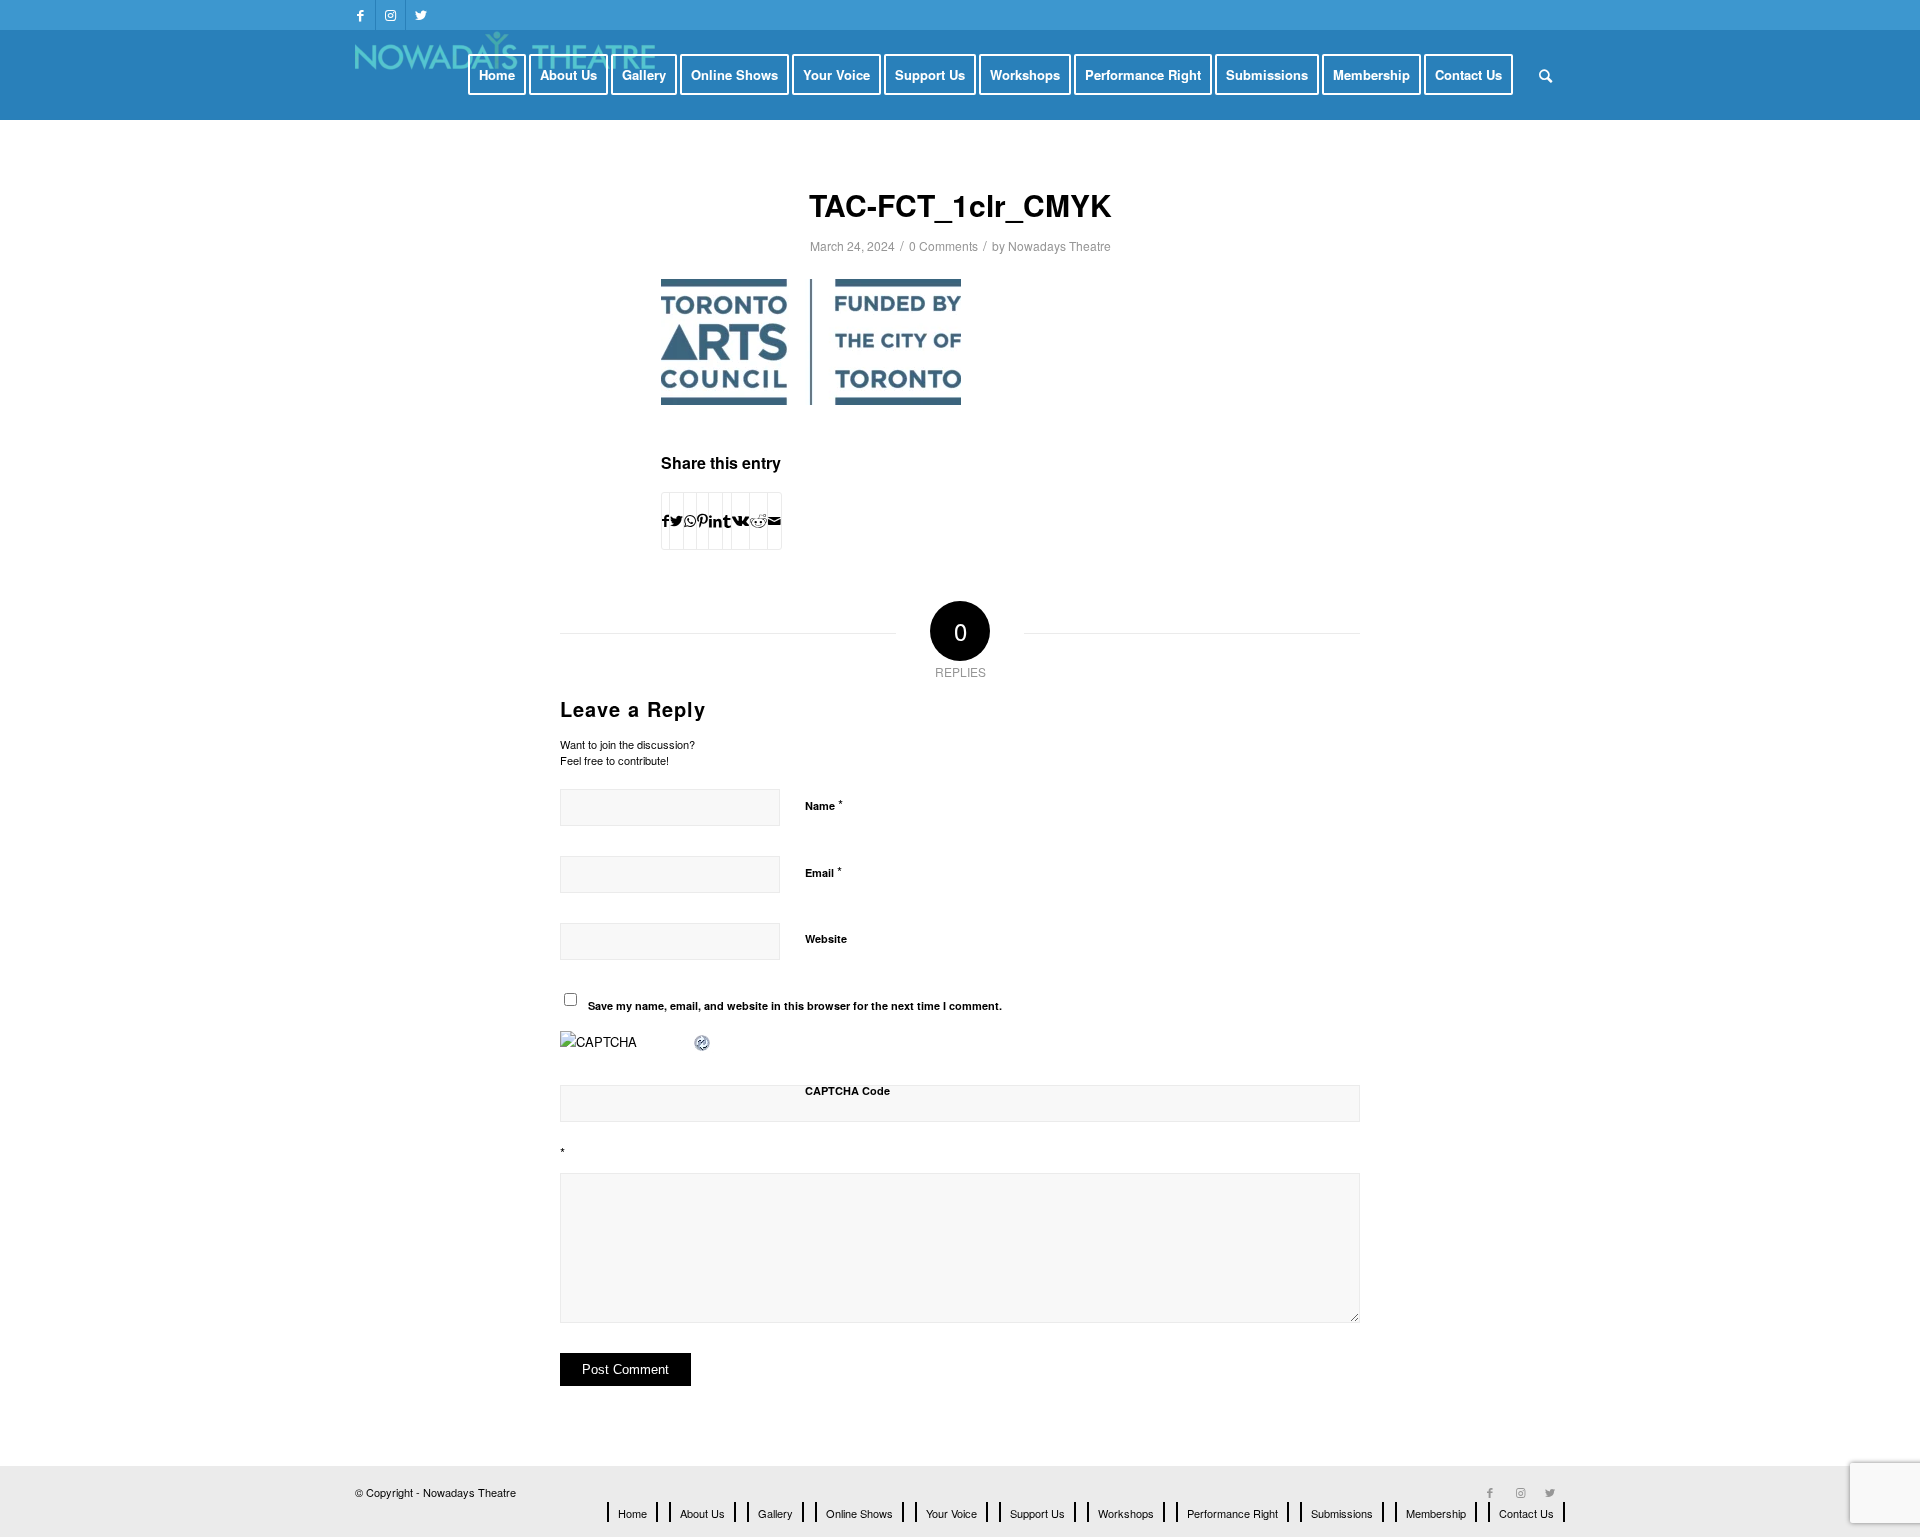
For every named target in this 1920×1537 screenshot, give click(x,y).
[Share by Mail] (774, 521)
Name (824, 804)
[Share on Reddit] (758, 521)
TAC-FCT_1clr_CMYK (960, 204)
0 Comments (943, 245)
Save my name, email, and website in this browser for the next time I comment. (795, 1005)
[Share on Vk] (740, 521)
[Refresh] (703, 1041)
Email (823, 871)
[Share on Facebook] (665, 521)
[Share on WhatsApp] (690, 521)
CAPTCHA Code (847, 1090)
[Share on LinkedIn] (715, 521)
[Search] (1545, 75)
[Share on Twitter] (676, 521)
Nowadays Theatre (1059, 245)
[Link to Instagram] (390, 15)
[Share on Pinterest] (702, 521)
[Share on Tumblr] (727, 521)
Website (826, 938)
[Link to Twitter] (421, 15)
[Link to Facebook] (360, 15)
